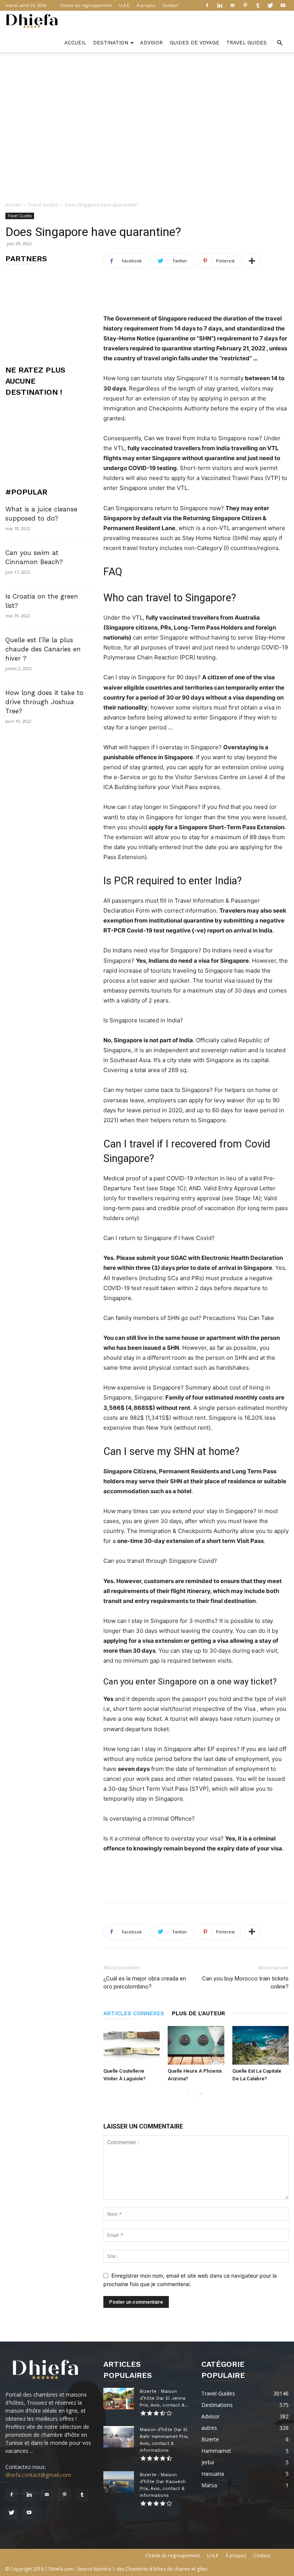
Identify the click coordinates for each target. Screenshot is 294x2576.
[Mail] (232, 5)
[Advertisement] (147, 69)
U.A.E (124, 5)
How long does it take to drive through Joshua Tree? (44, 702)
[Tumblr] (258, 5)
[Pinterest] (245, 5)
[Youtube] (283, 5)
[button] (279, 43)
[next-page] (201, 2094)
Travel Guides (247, 43)
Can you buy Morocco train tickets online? (245, 1983)
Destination (111, 43)
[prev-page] (189, 2094)
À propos (146, 5)
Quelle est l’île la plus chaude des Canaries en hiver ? (43, 649)
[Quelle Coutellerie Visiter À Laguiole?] (131, 2045)
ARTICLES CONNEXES (134, 2013)
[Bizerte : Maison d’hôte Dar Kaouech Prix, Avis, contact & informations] (119, 2482)
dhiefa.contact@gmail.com (38, 2475)
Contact (170, 5)
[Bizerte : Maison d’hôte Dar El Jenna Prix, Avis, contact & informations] (119, 2399)
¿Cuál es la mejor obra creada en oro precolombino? (145, 1983)
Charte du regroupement (86, 5)
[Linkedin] (220, 5)
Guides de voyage (194, 43)
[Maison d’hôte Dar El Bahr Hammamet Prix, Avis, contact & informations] (119, 2437)
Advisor (151, 43)
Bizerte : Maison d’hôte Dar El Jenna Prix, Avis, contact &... (164, 2398)
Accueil (75, 43)
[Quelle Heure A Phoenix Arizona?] (196, 2045)
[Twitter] (270, 5)
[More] (252, 261)
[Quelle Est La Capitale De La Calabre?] (261, 2045)
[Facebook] (207, 5)
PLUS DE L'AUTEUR (198, 2013)
